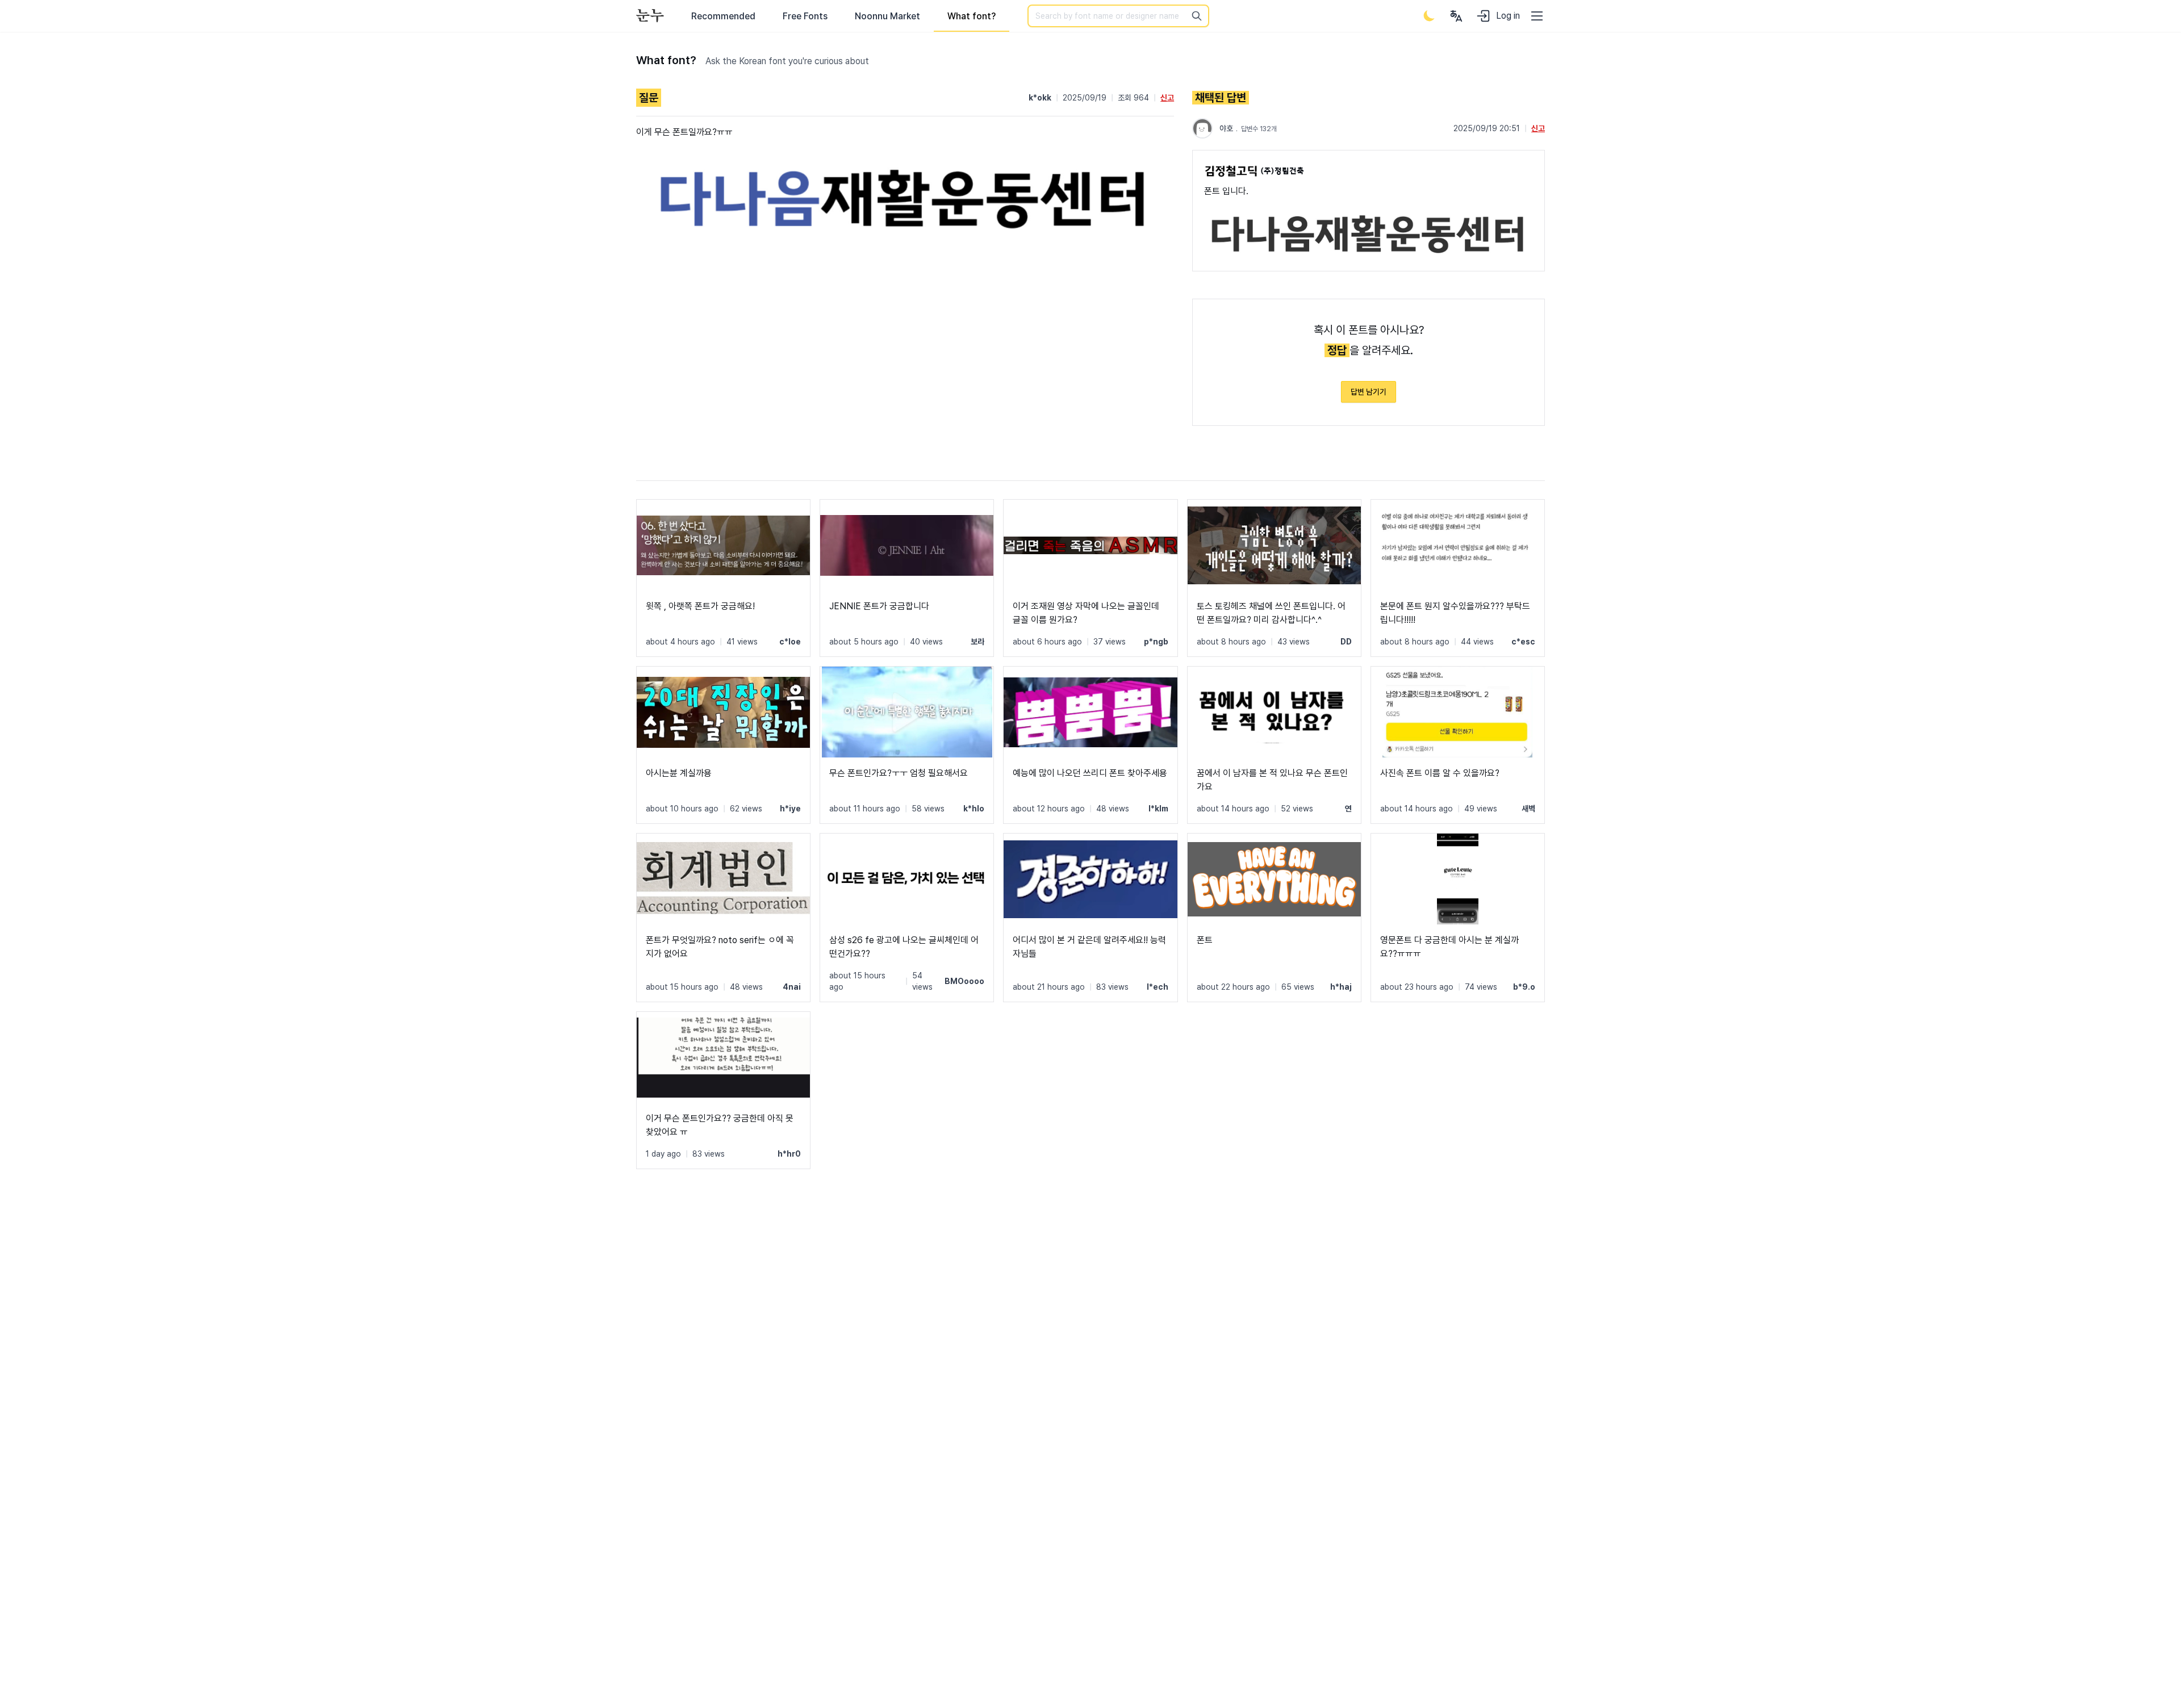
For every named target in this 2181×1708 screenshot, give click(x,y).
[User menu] (1456, 16)
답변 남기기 (1369, 392)
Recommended (723, 16)
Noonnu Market (887, 16)
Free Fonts (805, 16)
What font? (972, 16)
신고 (1167, 98)
